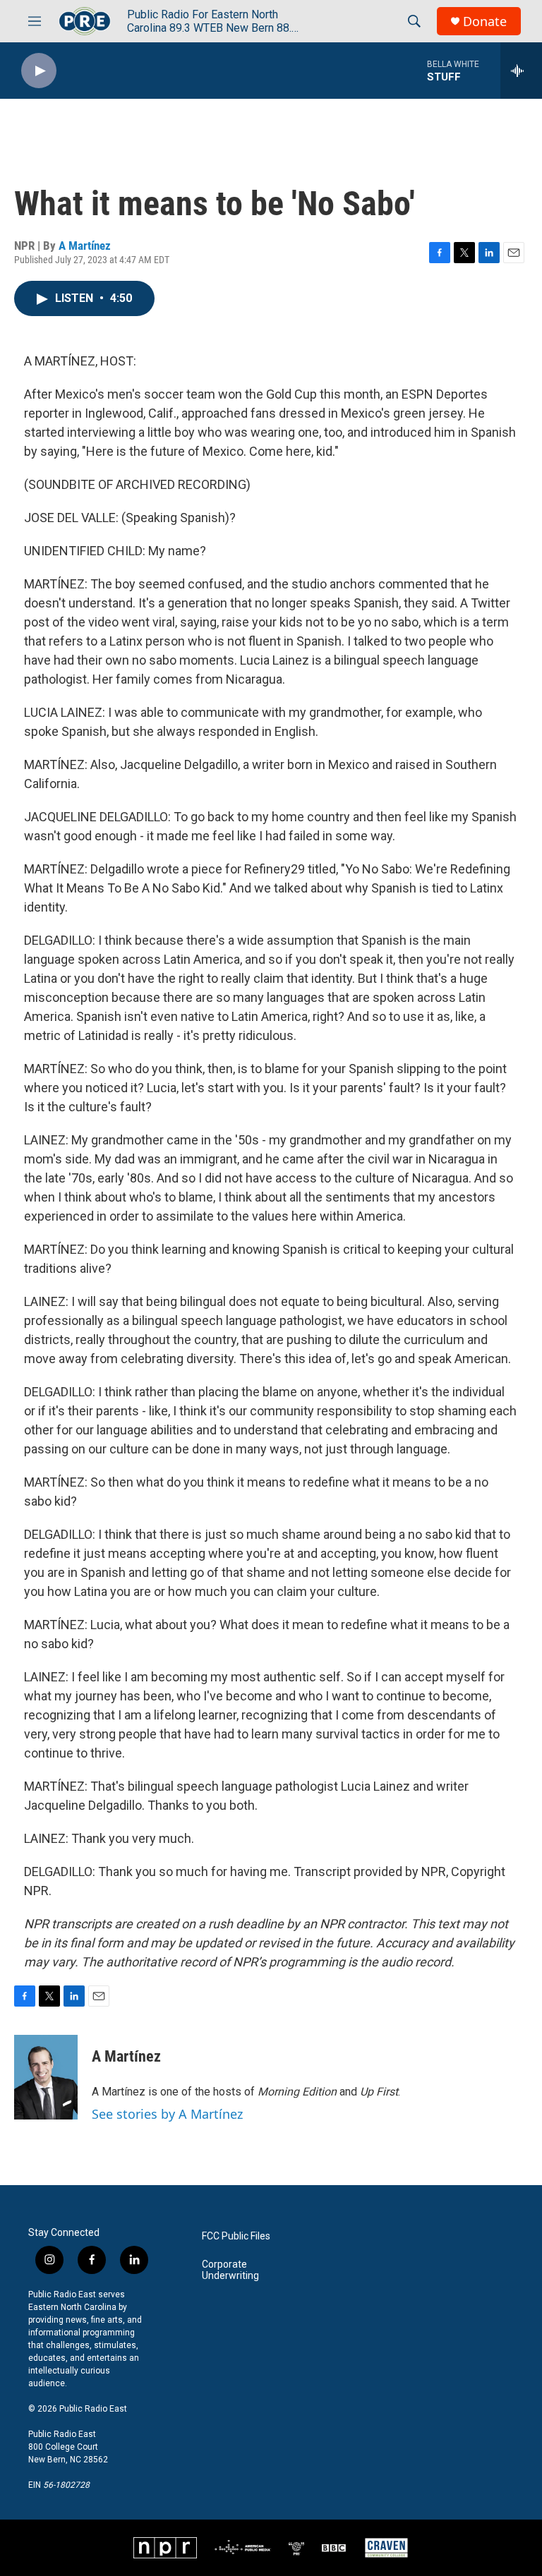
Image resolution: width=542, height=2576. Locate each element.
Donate (485, 22)
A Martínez (85, 246)
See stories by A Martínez (167, 2114)
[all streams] (521, 71)
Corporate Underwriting (230, 2270)
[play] (39, 71)
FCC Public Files (236, 2236)
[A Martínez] (46, 2077)
